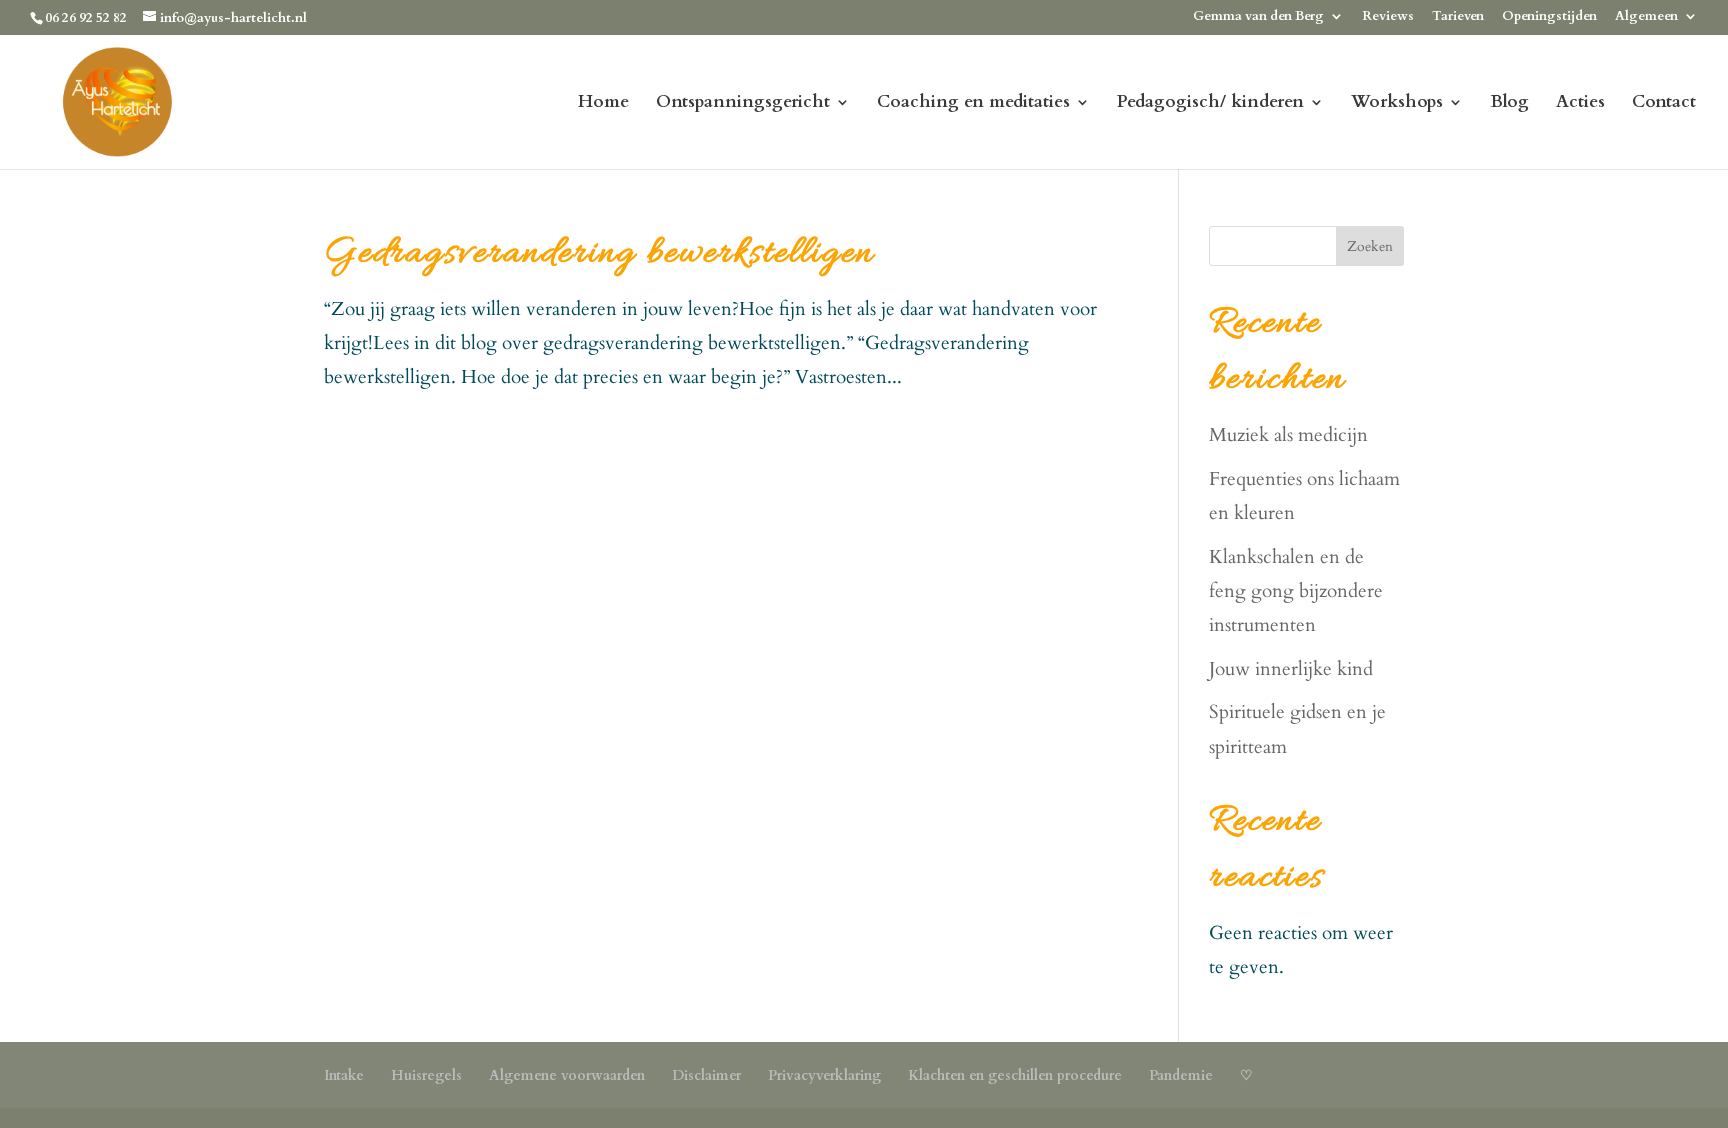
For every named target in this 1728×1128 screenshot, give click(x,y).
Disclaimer (706, 1075)
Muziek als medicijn (1288, 435)
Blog (1509, 104)
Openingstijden (1549, 17)
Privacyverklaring (824, 1075)
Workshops (1397, 104)
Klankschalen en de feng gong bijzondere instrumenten (1296, 591)
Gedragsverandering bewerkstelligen (599, 254)
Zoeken (1370, 246)
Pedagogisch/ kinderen (1210, 104)
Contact (1664, 104)
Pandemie (1181, 1075)
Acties (1580, 104)
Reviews (1388, 17)
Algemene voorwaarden (567, 1075)
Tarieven (1458, 17)
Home (603, 104)
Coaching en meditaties (973, 104)
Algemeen (1646, 17)
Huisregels (426, 1075)
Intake (344, 1075)
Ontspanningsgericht (743, 104)
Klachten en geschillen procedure (1015, 1075)
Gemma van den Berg (1258, 17)
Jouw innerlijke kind (1291, 669)
